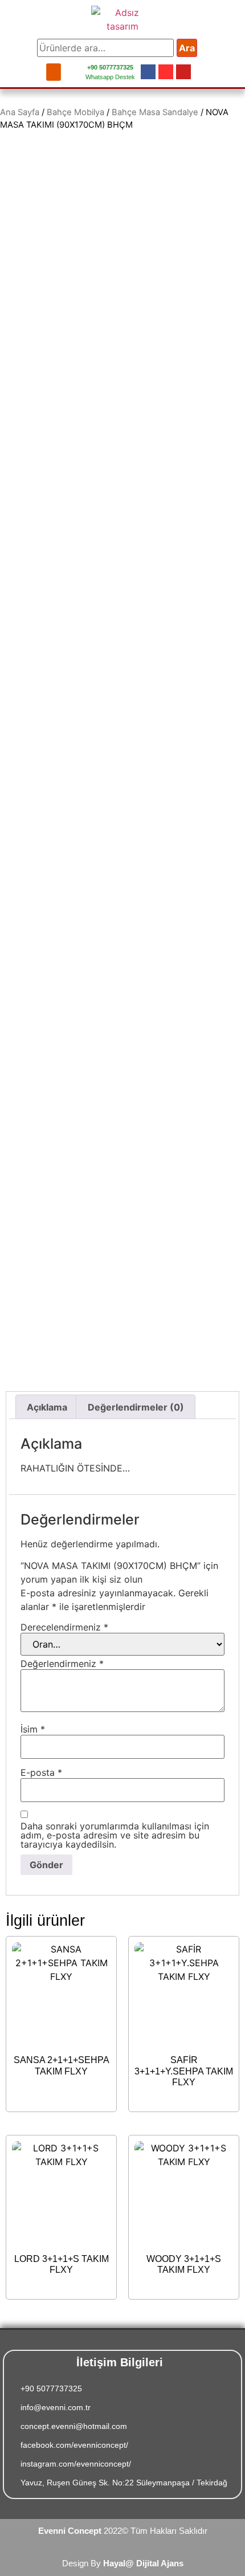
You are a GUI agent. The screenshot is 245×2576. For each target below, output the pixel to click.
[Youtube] (183, 72)
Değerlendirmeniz (62, 1664)
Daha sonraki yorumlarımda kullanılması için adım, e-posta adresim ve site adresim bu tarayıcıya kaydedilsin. (115, 1835)
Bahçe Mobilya (75, 112)
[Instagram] (166, 72)
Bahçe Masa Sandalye (155, 112)
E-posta (41, 1772)
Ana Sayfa (20, 112)
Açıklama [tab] (47, 1407)
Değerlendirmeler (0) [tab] (136, 1407)
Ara (187, 48)
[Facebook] (148, 72)
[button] (54, 72)
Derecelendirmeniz (64, 1627)
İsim (33, 1729)
